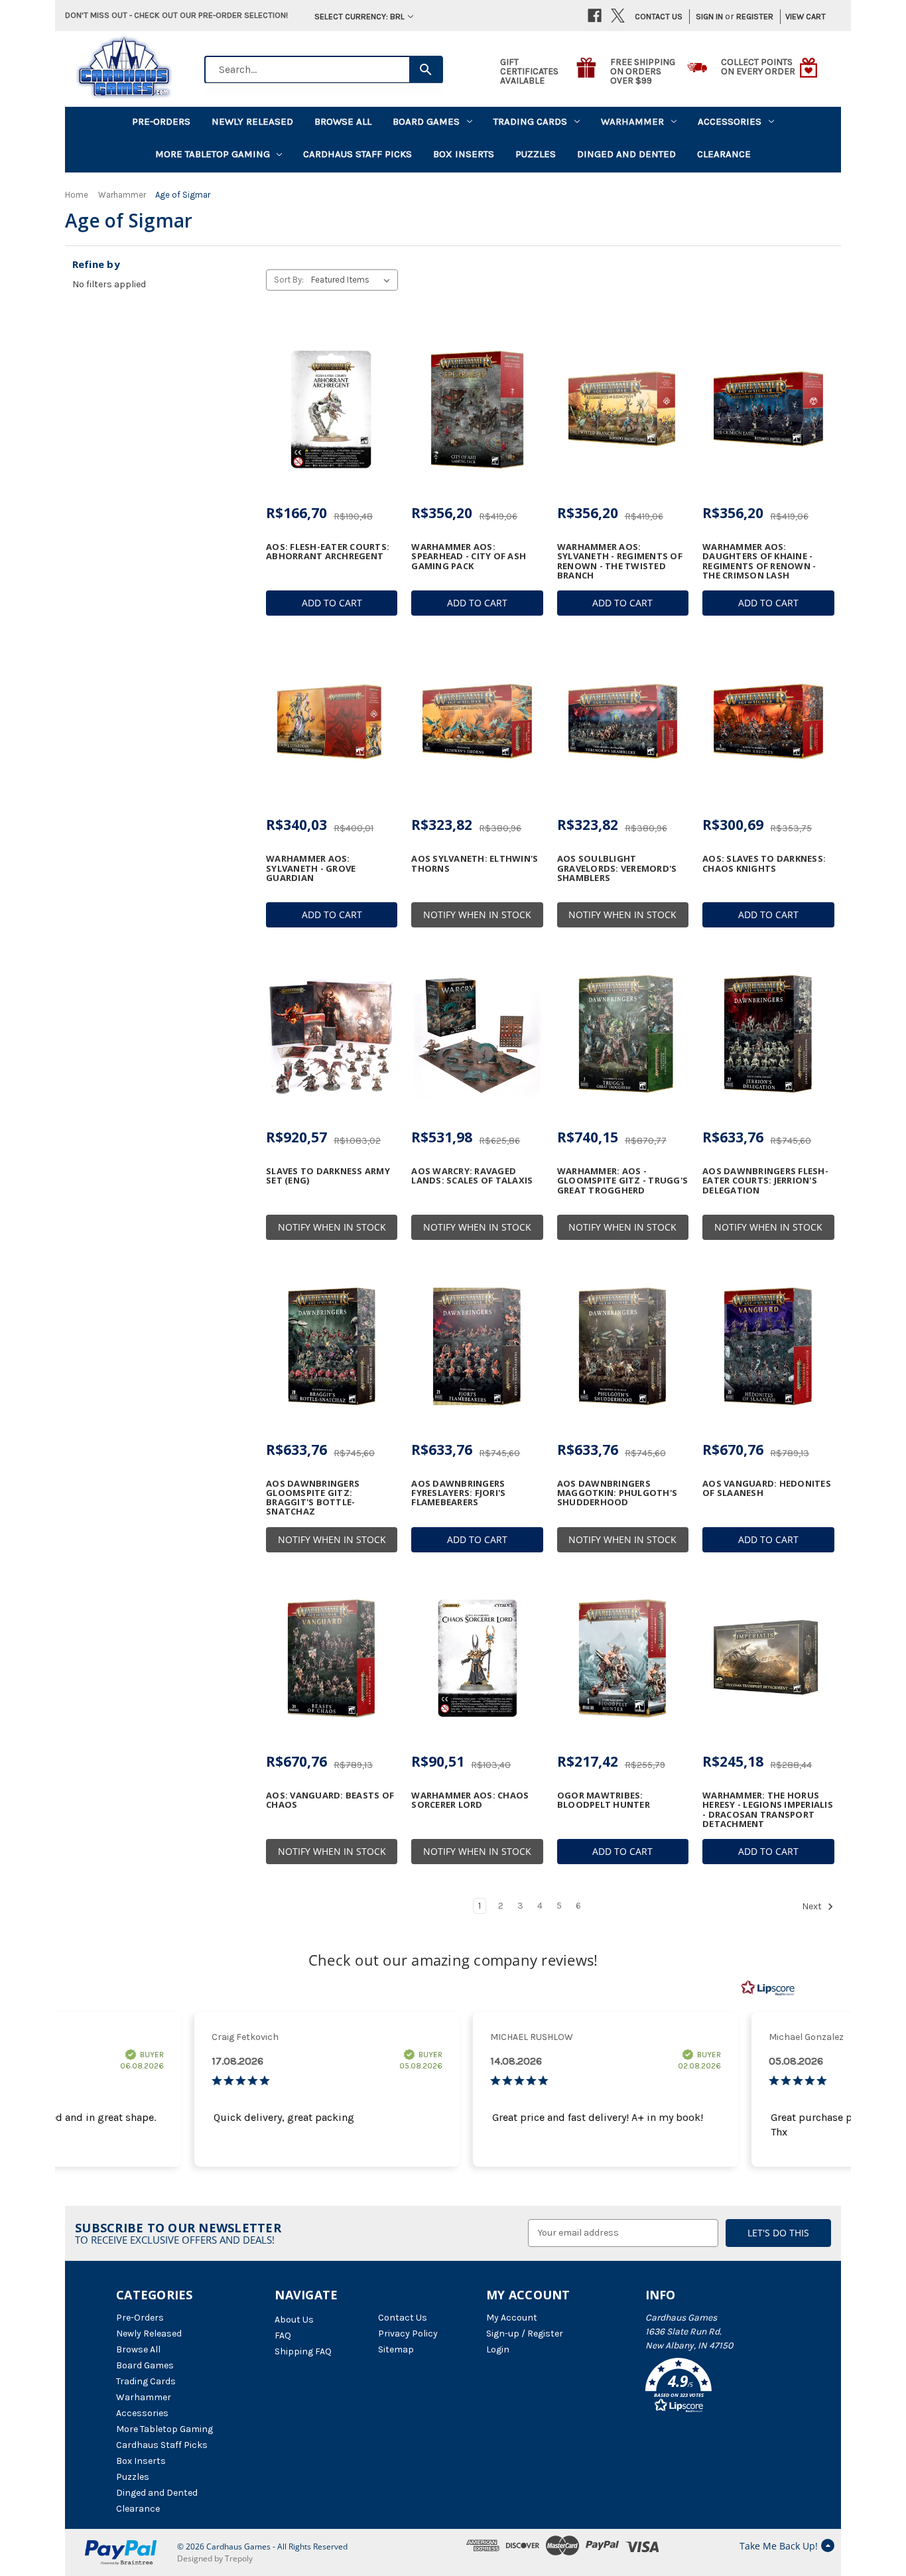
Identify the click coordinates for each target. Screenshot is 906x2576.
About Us (294, 2320)
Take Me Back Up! (779, 2546)
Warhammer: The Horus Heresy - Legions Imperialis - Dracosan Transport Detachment (768, 1809)
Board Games (426, 121)
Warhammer (632, 121)
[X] (618, 16)
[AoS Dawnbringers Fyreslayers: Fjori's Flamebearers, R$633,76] (477, 1346)
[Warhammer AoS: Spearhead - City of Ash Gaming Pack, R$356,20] (477, 409)
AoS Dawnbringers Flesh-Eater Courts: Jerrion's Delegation (765, 1181)
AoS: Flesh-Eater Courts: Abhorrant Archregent (328, 552)
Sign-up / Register (525, 2334)
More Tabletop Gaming (213, 154)
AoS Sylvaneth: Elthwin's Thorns (475, 863)
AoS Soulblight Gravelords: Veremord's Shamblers (617, 868)
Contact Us (659, 16)
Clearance (724, 154)
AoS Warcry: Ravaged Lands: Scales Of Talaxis (472, 1176)
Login (498, 2349)
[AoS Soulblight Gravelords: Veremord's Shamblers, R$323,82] (623, 722)
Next (813, 1906)
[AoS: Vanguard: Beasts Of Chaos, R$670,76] (332, 1659)
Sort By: (289, 280)
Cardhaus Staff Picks (357, 154)
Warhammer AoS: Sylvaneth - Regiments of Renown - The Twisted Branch (620, 561)
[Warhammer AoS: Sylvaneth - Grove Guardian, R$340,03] (332, 722)
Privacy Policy (408, 2334)
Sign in (709, 16)
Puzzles (536, 154)
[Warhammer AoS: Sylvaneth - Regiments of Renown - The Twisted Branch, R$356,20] (623, 409)
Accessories (730, 121)
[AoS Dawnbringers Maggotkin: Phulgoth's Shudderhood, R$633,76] (623, 1346)
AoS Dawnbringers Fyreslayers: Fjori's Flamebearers (458, 1493)
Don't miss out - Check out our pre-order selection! (176, 15)
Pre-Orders (161, 121)
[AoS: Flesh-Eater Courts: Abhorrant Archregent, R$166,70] (332, 409)
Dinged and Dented (626, 154)
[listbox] (353, 280)
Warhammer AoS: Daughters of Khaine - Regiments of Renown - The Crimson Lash (759, 561)
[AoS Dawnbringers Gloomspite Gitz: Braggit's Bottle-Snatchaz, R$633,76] (332, 1346)
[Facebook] (595, 16)
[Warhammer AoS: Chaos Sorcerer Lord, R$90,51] (477, 1659)
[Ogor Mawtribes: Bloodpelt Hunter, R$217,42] (623, 1659)
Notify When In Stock (477, 915)
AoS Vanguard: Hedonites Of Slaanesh (767, 1488)
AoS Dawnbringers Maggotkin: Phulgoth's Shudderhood (617, 1493)
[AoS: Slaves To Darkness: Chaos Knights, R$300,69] (768, 722)
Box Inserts (464, 154)
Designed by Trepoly (215, 2558)
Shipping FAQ (303, 2351)
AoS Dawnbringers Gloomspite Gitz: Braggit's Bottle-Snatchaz (313, 1498)
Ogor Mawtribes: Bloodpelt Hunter (604, 1800)
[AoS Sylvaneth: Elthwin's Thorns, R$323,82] (477, 722)
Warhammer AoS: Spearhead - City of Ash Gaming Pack (469, 556)
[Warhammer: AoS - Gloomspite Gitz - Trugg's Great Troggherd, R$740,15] (623, 1034)
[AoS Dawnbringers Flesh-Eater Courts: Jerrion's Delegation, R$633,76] (768, 1034)
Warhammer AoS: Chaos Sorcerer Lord (470, 1800)
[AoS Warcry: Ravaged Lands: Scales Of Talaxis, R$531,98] (477, 1034)
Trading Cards (530, 121)
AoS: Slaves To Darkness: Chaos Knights (764, 863)
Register (755, 16)
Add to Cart (332, 603)
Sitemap (396, 2349)
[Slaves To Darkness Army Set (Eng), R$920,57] (332, 1034)
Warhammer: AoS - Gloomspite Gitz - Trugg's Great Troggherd (622, 1181)
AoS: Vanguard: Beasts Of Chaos (330, 1800)
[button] (718, 2388)
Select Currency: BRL (359, 16)
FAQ (283, 2336)
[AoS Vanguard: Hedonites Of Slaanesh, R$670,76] (768, 1346)
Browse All (343, 121)
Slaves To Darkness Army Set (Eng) (328, 1176)
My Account (512, 2318)
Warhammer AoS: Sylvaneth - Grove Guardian (311, 868)
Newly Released (252, 121)
